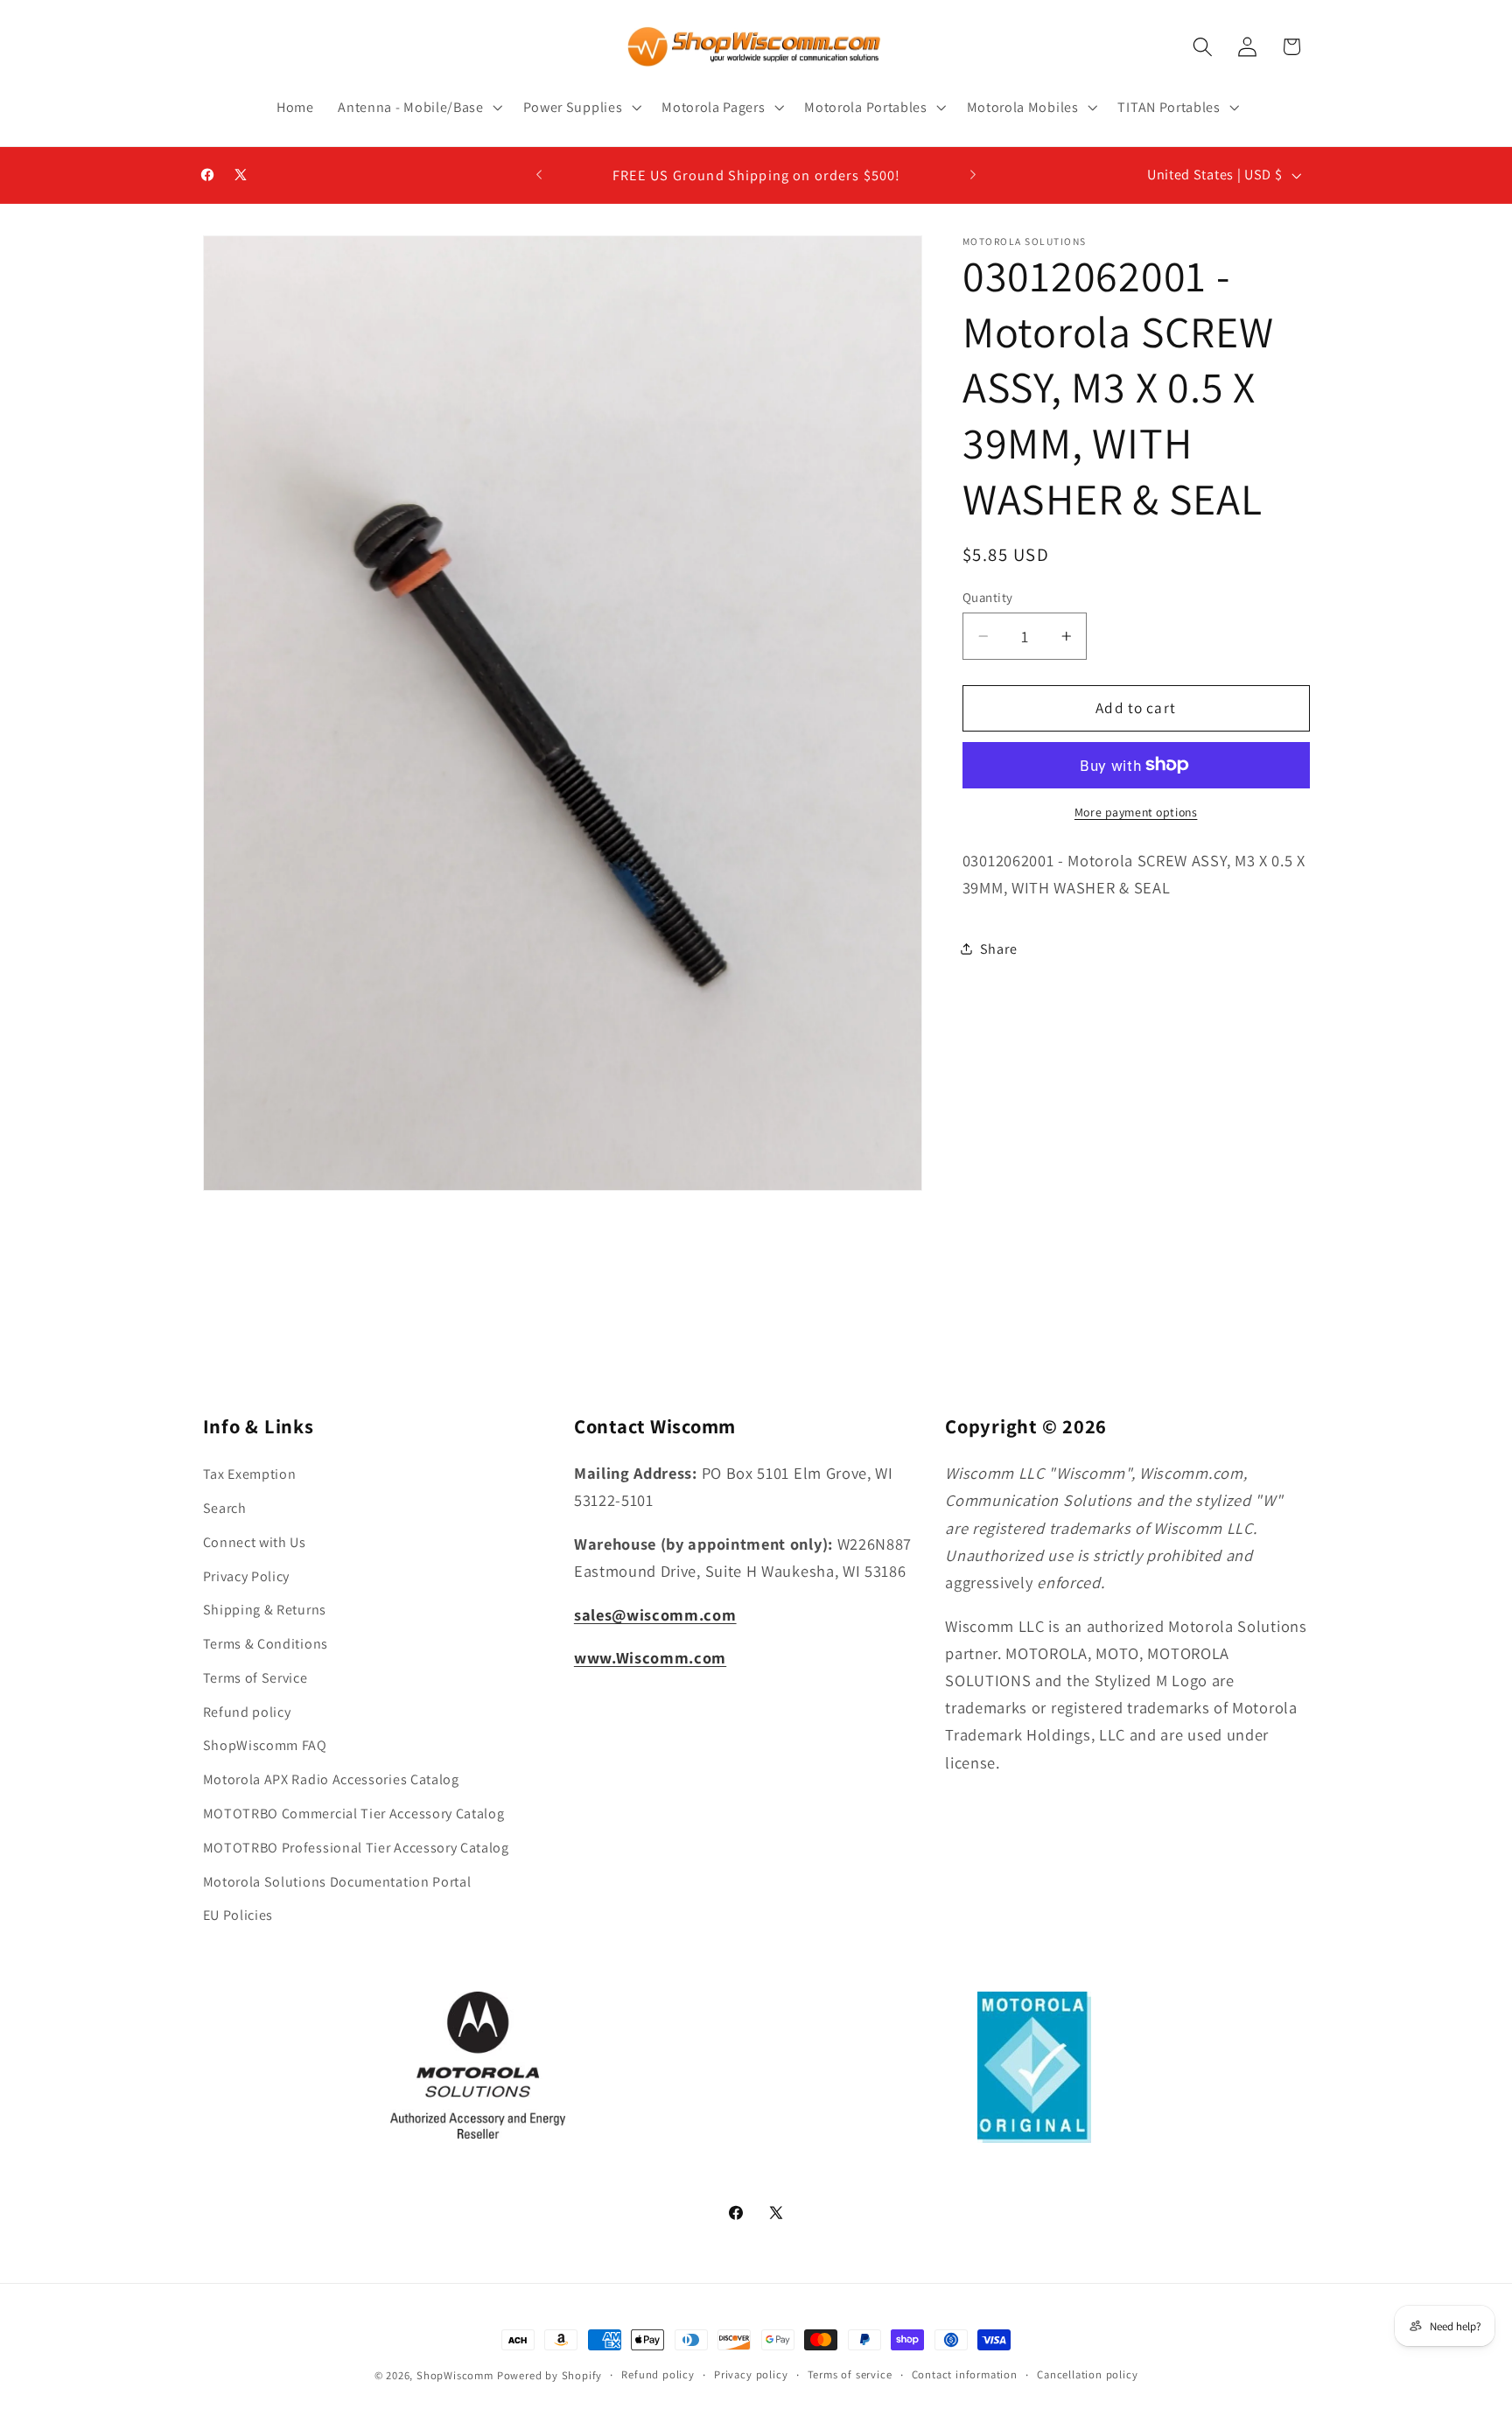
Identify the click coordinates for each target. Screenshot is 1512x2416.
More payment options (1136, 812)
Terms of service (850, 2374)
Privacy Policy (247, 1576)
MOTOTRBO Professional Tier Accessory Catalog (356, 1847)
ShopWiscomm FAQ (265, 1745)
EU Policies (238, 1914)
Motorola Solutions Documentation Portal (337, 1881)
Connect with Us (255, 1541)
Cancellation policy (1087, 2374)
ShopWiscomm (455, 2375)
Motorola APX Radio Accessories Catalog (331, 1779)
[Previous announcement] (539, 175)
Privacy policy (751, 2374)
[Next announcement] (973, 175)
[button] (418, 108)
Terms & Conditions (266, 1643)
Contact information (965, 2374)
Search (225, 1507)
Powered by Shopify (550, 2375)
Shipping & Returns (265, 1609)
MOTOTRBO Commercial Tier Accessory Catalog (354, 1813)
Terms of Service (255, 1677)
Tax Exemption (250, 1473)
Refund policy (247, 1711)
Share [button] (998, 948)
